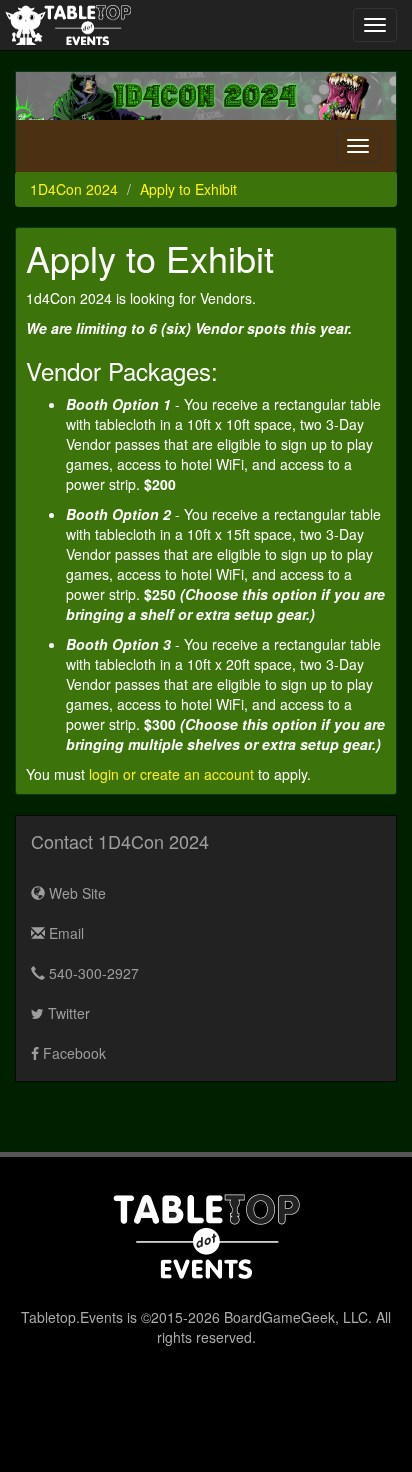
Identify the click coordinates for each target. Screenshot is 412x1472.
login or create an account (171, 774)
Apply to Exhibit (188, 189)
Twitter (67, 1013)
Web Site (75, 893)
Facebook (72, 1053)
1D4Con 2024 (74, 189)
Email (64, 933)
